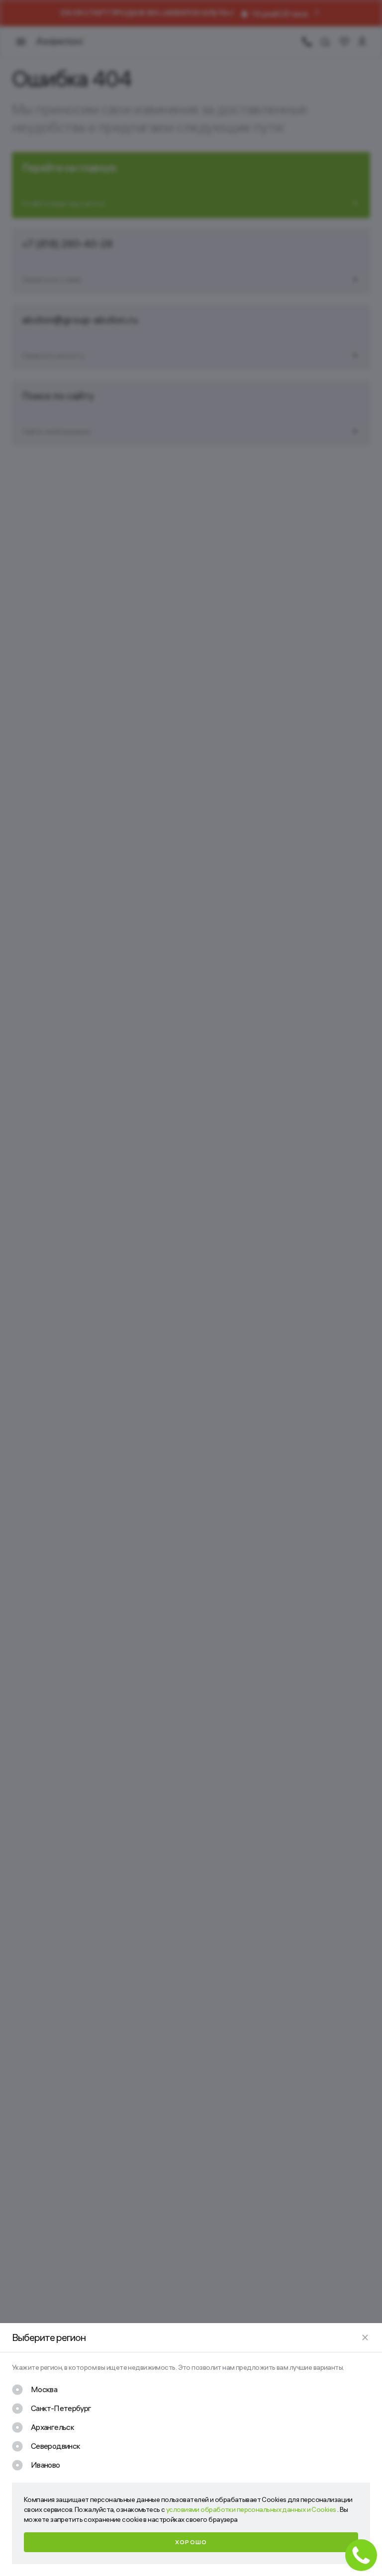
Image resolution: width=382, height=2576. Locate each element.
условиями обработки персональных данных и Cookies (252, 2509)
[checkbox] (35, 2390)
